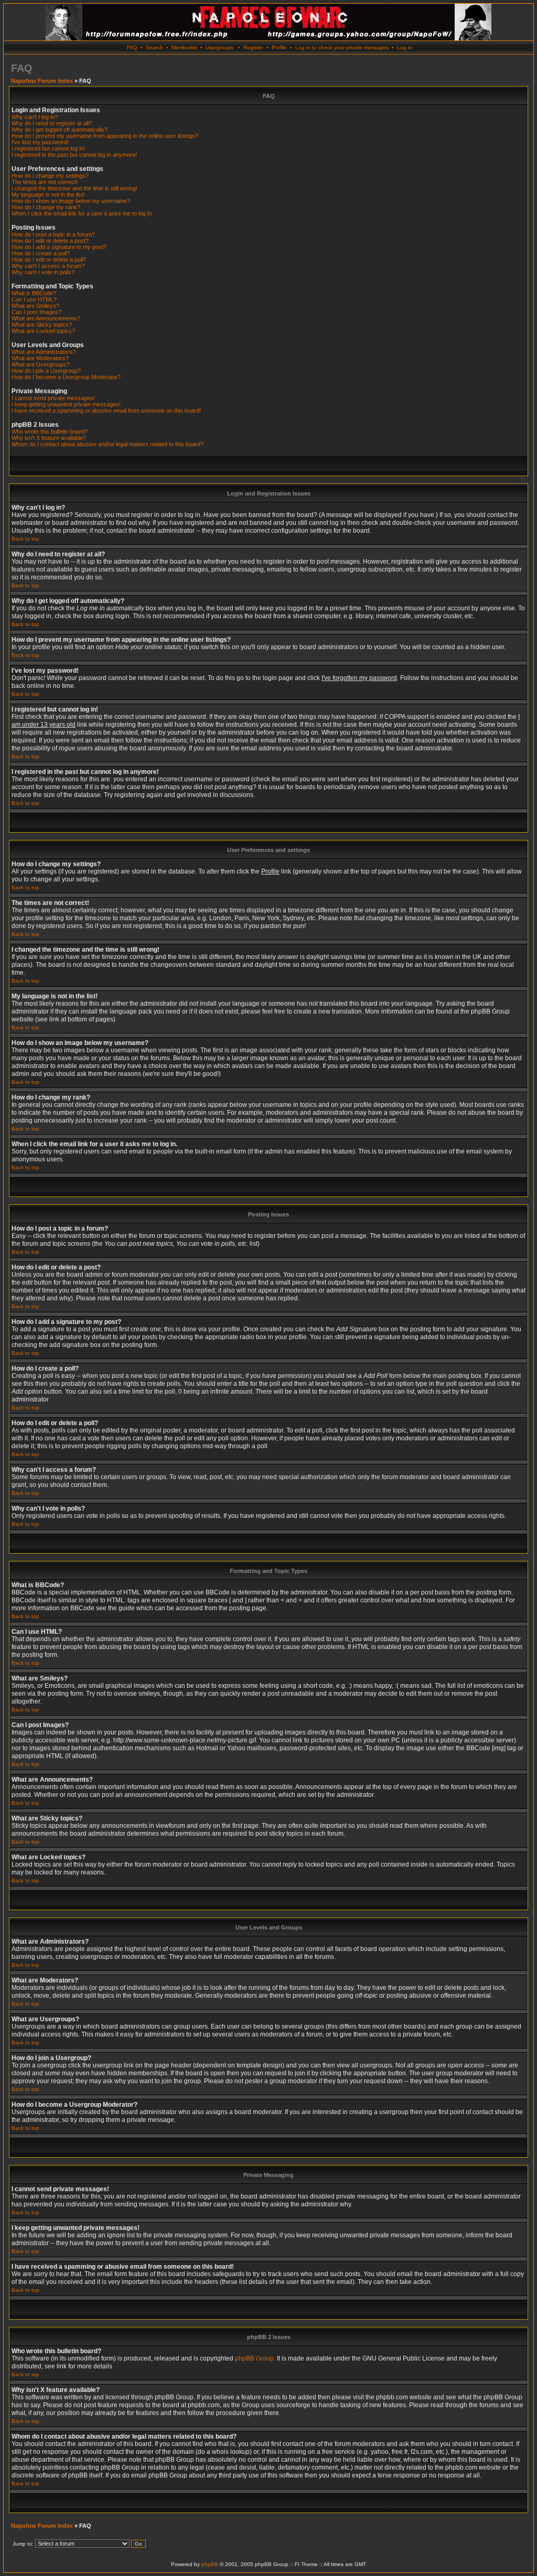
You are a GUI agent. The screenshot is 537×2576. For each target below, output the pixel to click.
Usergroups (219, 47)
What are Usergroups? (41, 364)
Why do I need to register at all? (52, 123)
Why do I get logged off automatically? (60, 130)
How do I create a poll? (41, 253)
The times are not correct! (45, 182)
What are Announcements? (46, 318)
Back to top (25, 539)
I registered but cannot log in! (48, 148)
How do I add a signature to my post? (59, 247)
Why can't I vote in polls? (43, 272)
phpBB (210, 2564)
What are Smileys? (35, 306)
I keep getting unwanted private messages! (66, 404)
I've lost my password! (40, 142)
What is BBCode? (34, 293)
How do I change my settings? (50, 176)
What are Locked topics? (43, 331)
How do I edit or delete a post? (50, 241)
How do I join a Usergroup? (46, 371)
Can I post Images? (36, 312)
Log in (405, 47)
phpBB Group (254, 2358)
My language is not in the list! (48, 195)
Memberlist (184, 47)
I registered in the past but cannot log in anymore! (74, 155)
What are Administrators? (44, 352)
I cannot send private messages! (53, 398)
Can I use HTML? (34, 299)
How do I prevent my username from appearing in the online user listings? (105, 136)
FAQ (132, 47)
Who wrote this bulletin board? (50, 432)
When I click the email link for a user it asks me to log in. (82, 213)
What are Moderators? (40, 358)
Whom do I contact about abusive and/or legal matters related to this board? (108, 444)
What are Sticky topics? (42, 325)
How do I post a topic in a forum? (53, 234)
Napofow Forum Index (42, 81)
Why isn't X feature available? (49, 438)
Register (253, 47)
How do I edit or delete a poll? (49, 260)
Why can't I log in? (35, 117)
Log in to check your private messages (342, 47)
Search (154, 47)
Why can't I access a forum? (48, 266)
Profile (279, 47)
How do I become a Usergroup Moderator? (66, 377)
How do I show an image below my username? (71, 201)
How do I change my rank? (46, 207)
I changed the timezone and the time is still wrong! (74, 188)
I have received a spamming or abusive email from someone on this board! (106, 411)
